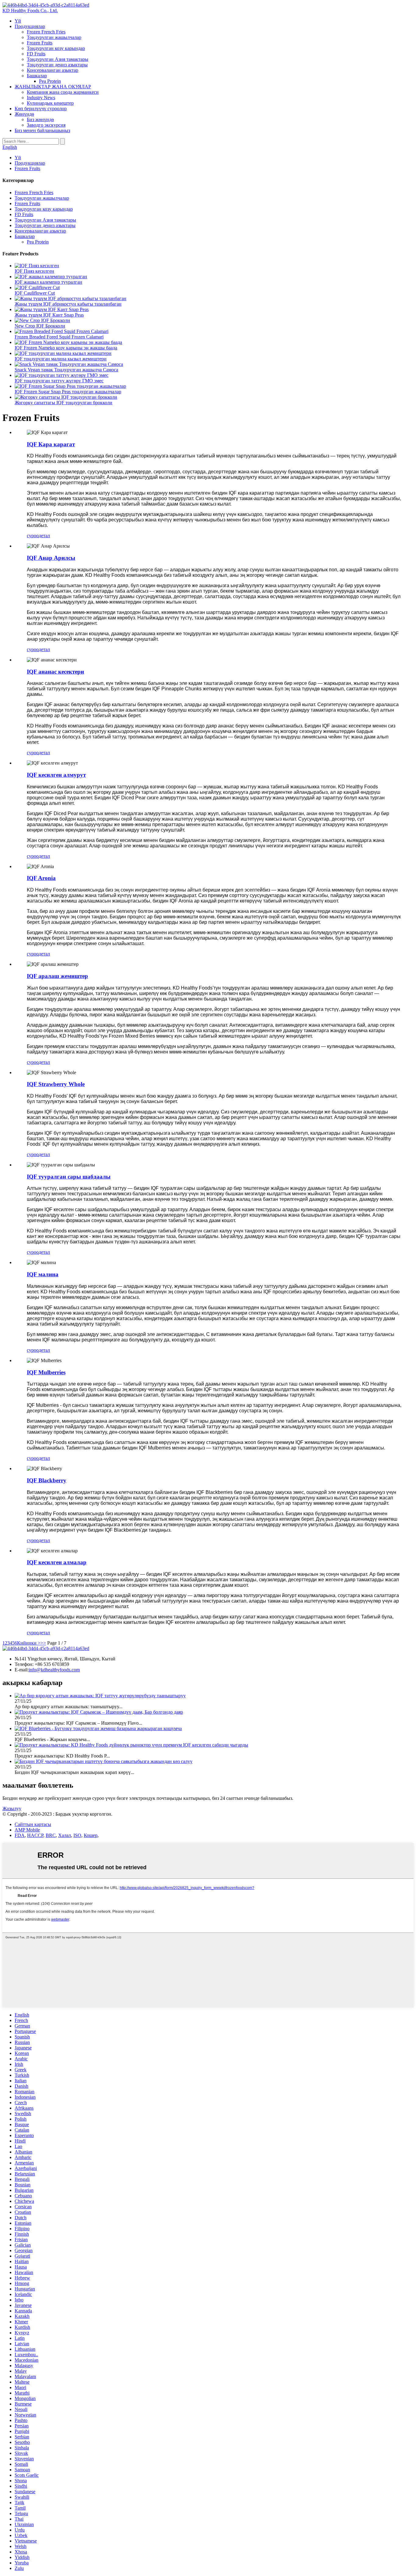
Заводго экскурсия (46, 125)
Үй (18, 21)
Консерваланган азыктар (53, 70)
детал (44, 536)
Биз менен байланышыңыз (42, 130)
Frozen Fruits (40, 43)
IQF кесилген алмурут (56, 775)
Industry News (41, 98)
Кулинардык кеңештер (50, 103)
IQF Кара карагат (51, 444)
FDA (20, 1835)
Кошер (91, 1835)
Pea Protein (50, 81)
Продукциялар (30, 26)
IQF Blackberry (47, 1480)
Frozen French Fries (46, 32)
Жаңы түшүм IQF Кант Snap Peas (49, 315)
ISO (77, 1835)
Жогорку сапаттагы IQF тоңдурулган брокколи (63, 403)
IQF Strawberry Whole (56, 1084)
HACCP (35, 1835)
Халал (65, 1835)
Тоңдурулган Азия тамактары (58, 59)
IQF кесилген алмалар (57, 1562)
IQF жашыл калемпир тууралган (48, 282)
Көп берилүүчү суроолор (41, 109)
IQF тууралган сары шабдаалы (69, 1177)
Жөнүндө (24, 114)
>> (43, 1643)
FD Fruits (36, 54)
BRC (51, 1835)
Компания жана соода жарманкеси (63, 92)
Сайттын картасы (33, 1824)
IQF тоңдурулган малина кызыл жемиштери (61, 359)
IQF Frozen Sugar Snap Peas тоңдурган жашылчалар (68, 392)
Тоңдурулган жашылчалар (54, 37)
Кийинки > (29, 1643)
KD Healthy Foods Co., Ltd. (30, 11)
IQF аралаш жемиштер (57, 976)
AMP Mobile (27, 1830)
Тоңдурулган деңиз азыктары (57, 65)
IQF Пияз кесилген (34, 271)
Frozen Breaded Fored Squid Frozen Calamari (59, 337)
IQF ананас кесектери (55, 672)
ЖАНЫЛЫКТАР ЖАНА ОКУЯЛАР (53, 87)
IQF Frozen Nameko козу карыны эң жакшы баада (66, 348)
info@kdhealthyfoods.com (54, 1670)
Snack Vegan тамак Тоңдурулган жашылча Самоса (66, 370)
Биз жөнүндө (40, 119)
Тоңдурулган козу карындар (56, 48)
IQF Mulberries (46, 1372)
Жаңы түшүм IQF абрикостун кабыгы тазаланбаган (68, 304)
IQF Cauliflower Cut (35, 293)
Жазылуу (12, 1808)
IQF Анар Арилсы (51, 558)
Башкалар (37, 76)
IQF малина (43, 1274)
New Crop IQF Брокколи (40, 326)
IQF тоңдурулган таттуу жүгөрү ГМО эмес (59, 381)
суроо (33, 536)
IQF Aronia (41, 878)
